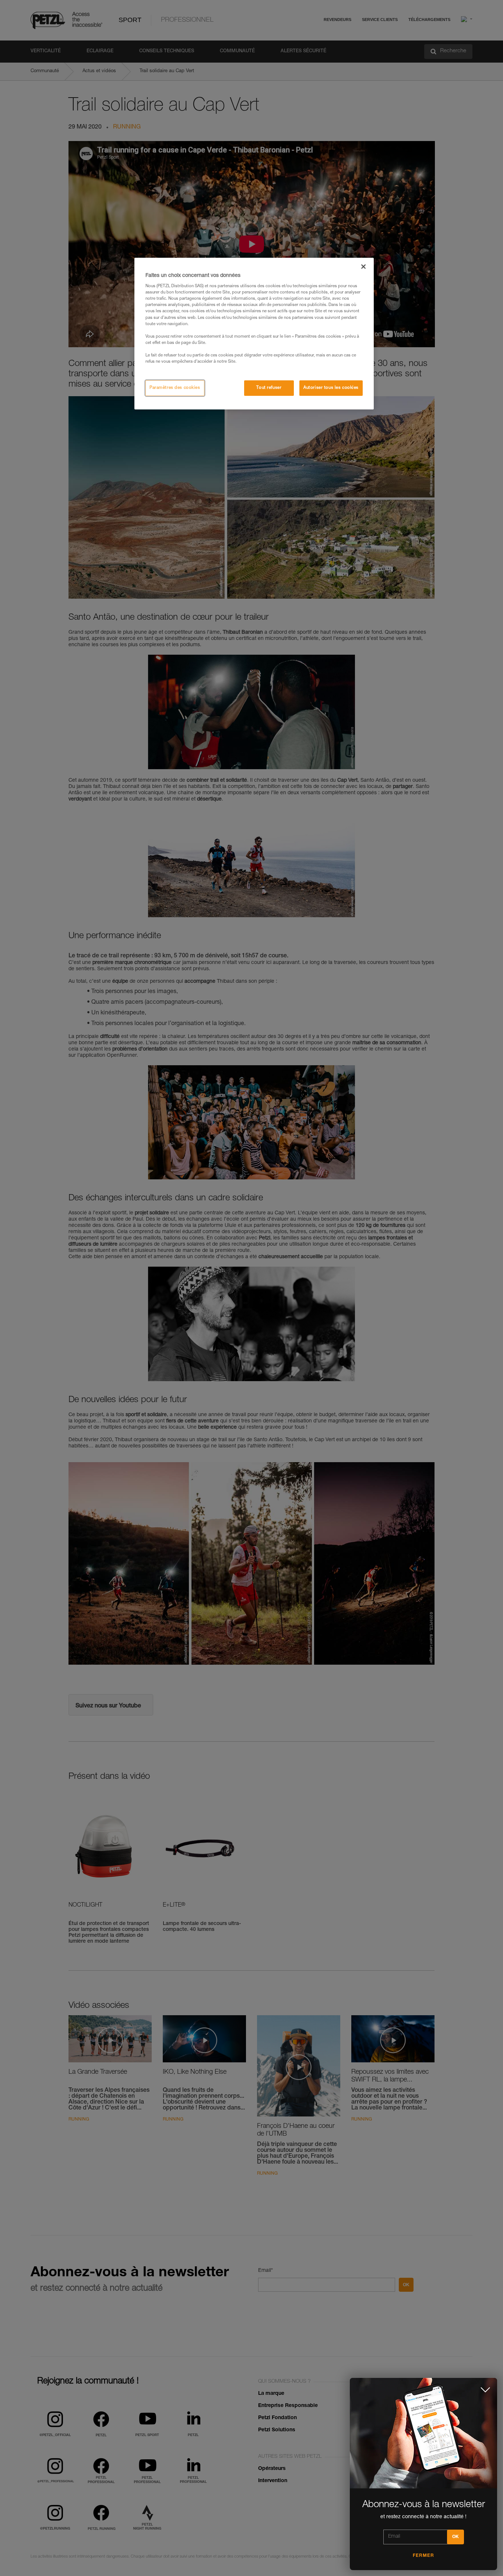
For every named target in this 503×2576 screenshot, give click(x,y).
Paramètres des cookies (175, 388)
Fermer (423, 2556)
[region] (254, 334)
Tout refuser (269, 388)
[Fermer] (363, 267)
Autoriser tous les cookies (331, 388)
